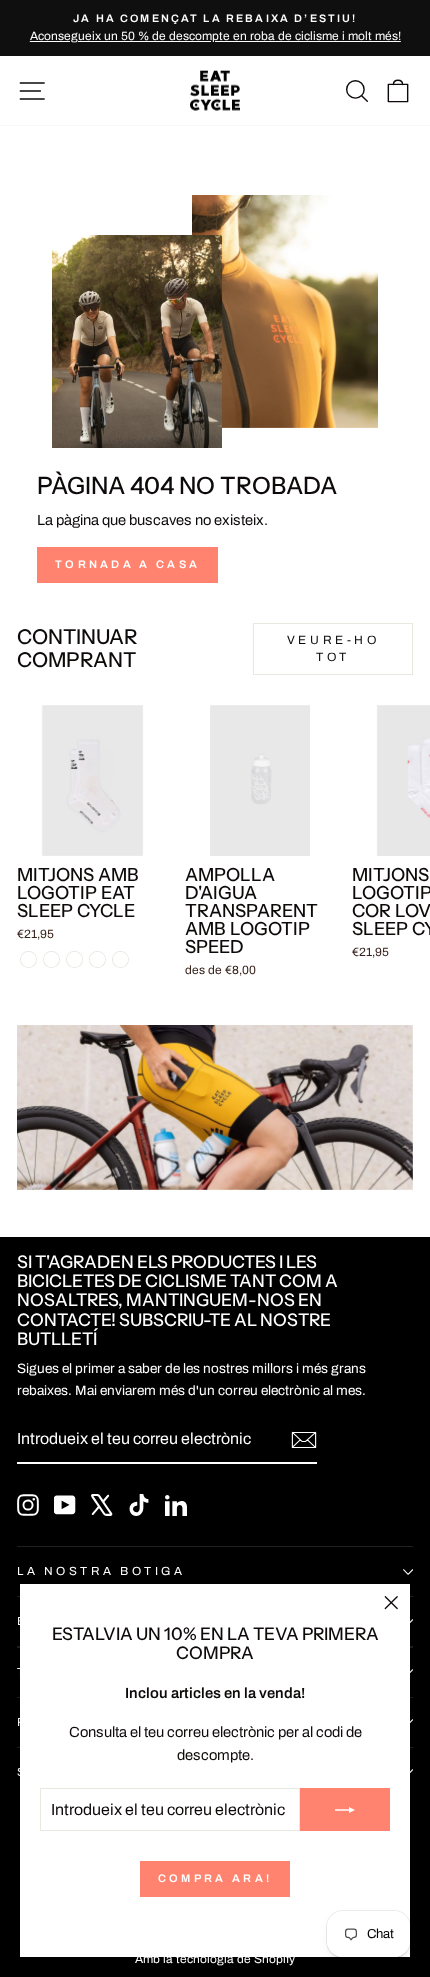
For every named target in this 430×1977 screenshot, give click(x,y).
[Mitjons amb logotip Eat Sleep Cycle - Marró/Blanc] (120, 959)
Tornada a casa (127, 564)
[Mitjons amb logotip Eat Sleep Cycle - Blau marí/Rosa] (51, 959)
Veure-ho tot (333, 648)
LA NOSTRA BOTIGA (101, 1571)
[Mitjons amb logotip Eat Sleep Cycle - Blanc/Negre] (28, 959)
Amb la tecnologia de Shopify (215, 1959)
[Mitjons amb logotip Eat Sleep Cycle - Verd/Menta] (74, 959)
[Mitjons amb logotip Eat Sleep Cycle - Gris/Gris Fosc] (97, 959)
